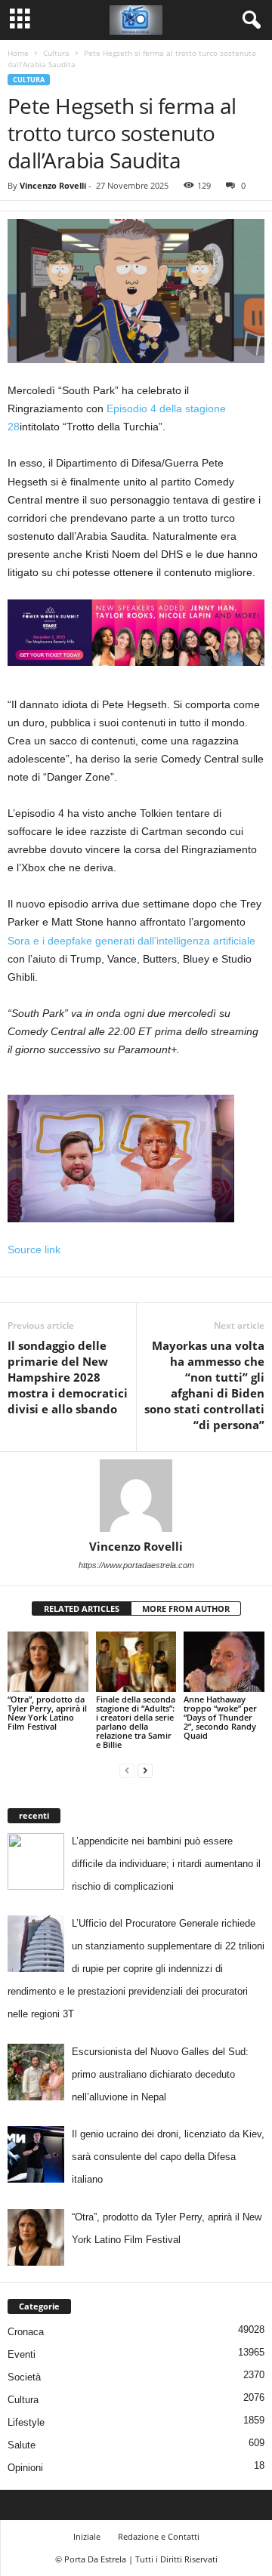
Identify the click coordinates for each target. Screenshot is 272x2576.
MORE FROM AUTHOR (186, 1608)
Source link (34, 1249)
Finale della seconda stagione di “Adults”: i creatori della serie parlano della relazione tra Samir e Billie (136, 1722)
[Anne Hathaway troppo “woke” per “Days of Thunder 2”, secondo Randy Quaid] (224, 1662)
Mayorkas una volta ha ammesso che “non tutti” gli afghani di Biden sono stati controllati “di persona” (204, 1385)
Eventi (22, 2354)
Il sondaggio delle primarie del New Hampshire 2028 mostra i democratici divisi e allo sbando (68, 1377)
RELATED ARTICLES (82, 1608)
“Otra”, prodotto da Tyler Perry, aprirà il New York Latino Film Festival (47, 1713)
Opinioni (25, 2468)
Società (24, 2377)
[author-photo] (136, 1496)
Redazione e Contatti (159, 2536)
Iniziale (87, 2536)
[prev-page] (127, 1770)
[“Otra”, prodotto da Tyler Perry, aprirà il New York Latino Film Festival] (48, 1662)
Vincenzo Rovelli (53, 185)
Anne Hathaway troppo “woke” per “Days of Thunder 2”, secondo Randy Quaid (220, 1717)
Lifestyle (26, 2422)
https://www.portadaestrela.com (136, 1565)
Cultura (56, 53)
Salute (22, 2445)
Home (18, 53)
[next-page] (145, 1770)
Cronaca (26, 2332)
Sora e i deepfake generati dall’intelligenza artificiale (131, 941)
